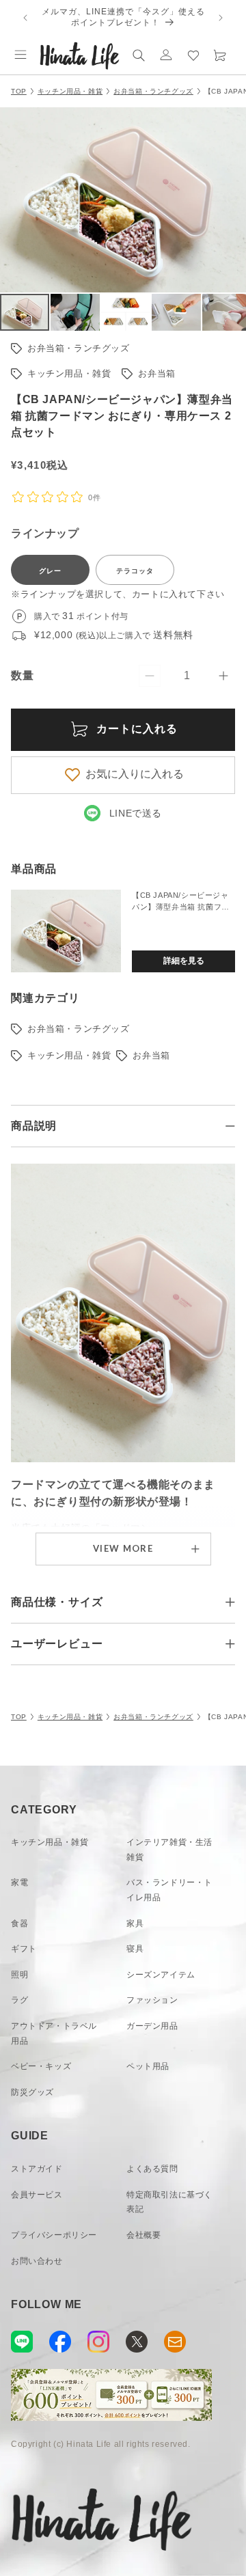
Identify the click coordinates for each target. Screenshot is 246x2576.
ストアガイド (37, 2169)
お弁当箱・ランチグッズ (153, 91)
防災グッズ (32, 2092)
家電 (19, 1882)
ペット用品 (148, 2066)
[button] (20, 55)
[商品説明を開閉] (230, 1126)
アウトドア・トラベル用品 (54, 2033)
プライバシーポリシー (54, 2235)
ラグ (19, 2000)
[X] (137, 2342)
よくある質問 (152, 2169)
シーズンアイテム (161, 1975)
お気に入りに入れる (135, 774)
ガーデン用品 (152, 2026)
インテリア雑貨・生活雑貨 (169, 1850)
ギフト (24, 1949)
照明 (19, 1975)
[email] (175, 2342)
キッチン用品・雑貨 (70, 91)
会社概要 (143, 2235)
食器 (19, 1923)
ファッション (152, 2000)
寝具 (135, 1949)
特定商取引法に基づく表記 (169, 2202)
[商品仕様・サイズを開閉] (230, 1602)
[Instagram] (98, 2342)
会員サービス (37, 2195)
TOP (19, 91)
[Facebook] (60, 2342)
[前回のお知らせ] (25, 18)
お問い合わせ (37, 2261)
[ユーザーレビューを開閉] (230, 1644)
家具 (135, 1923)
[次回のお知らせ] (221, 18)
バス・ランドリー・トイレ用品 (169, 1890)
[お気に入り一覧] (193, 55)
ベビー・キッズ (41, 2066)
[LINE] (22, 2342)
